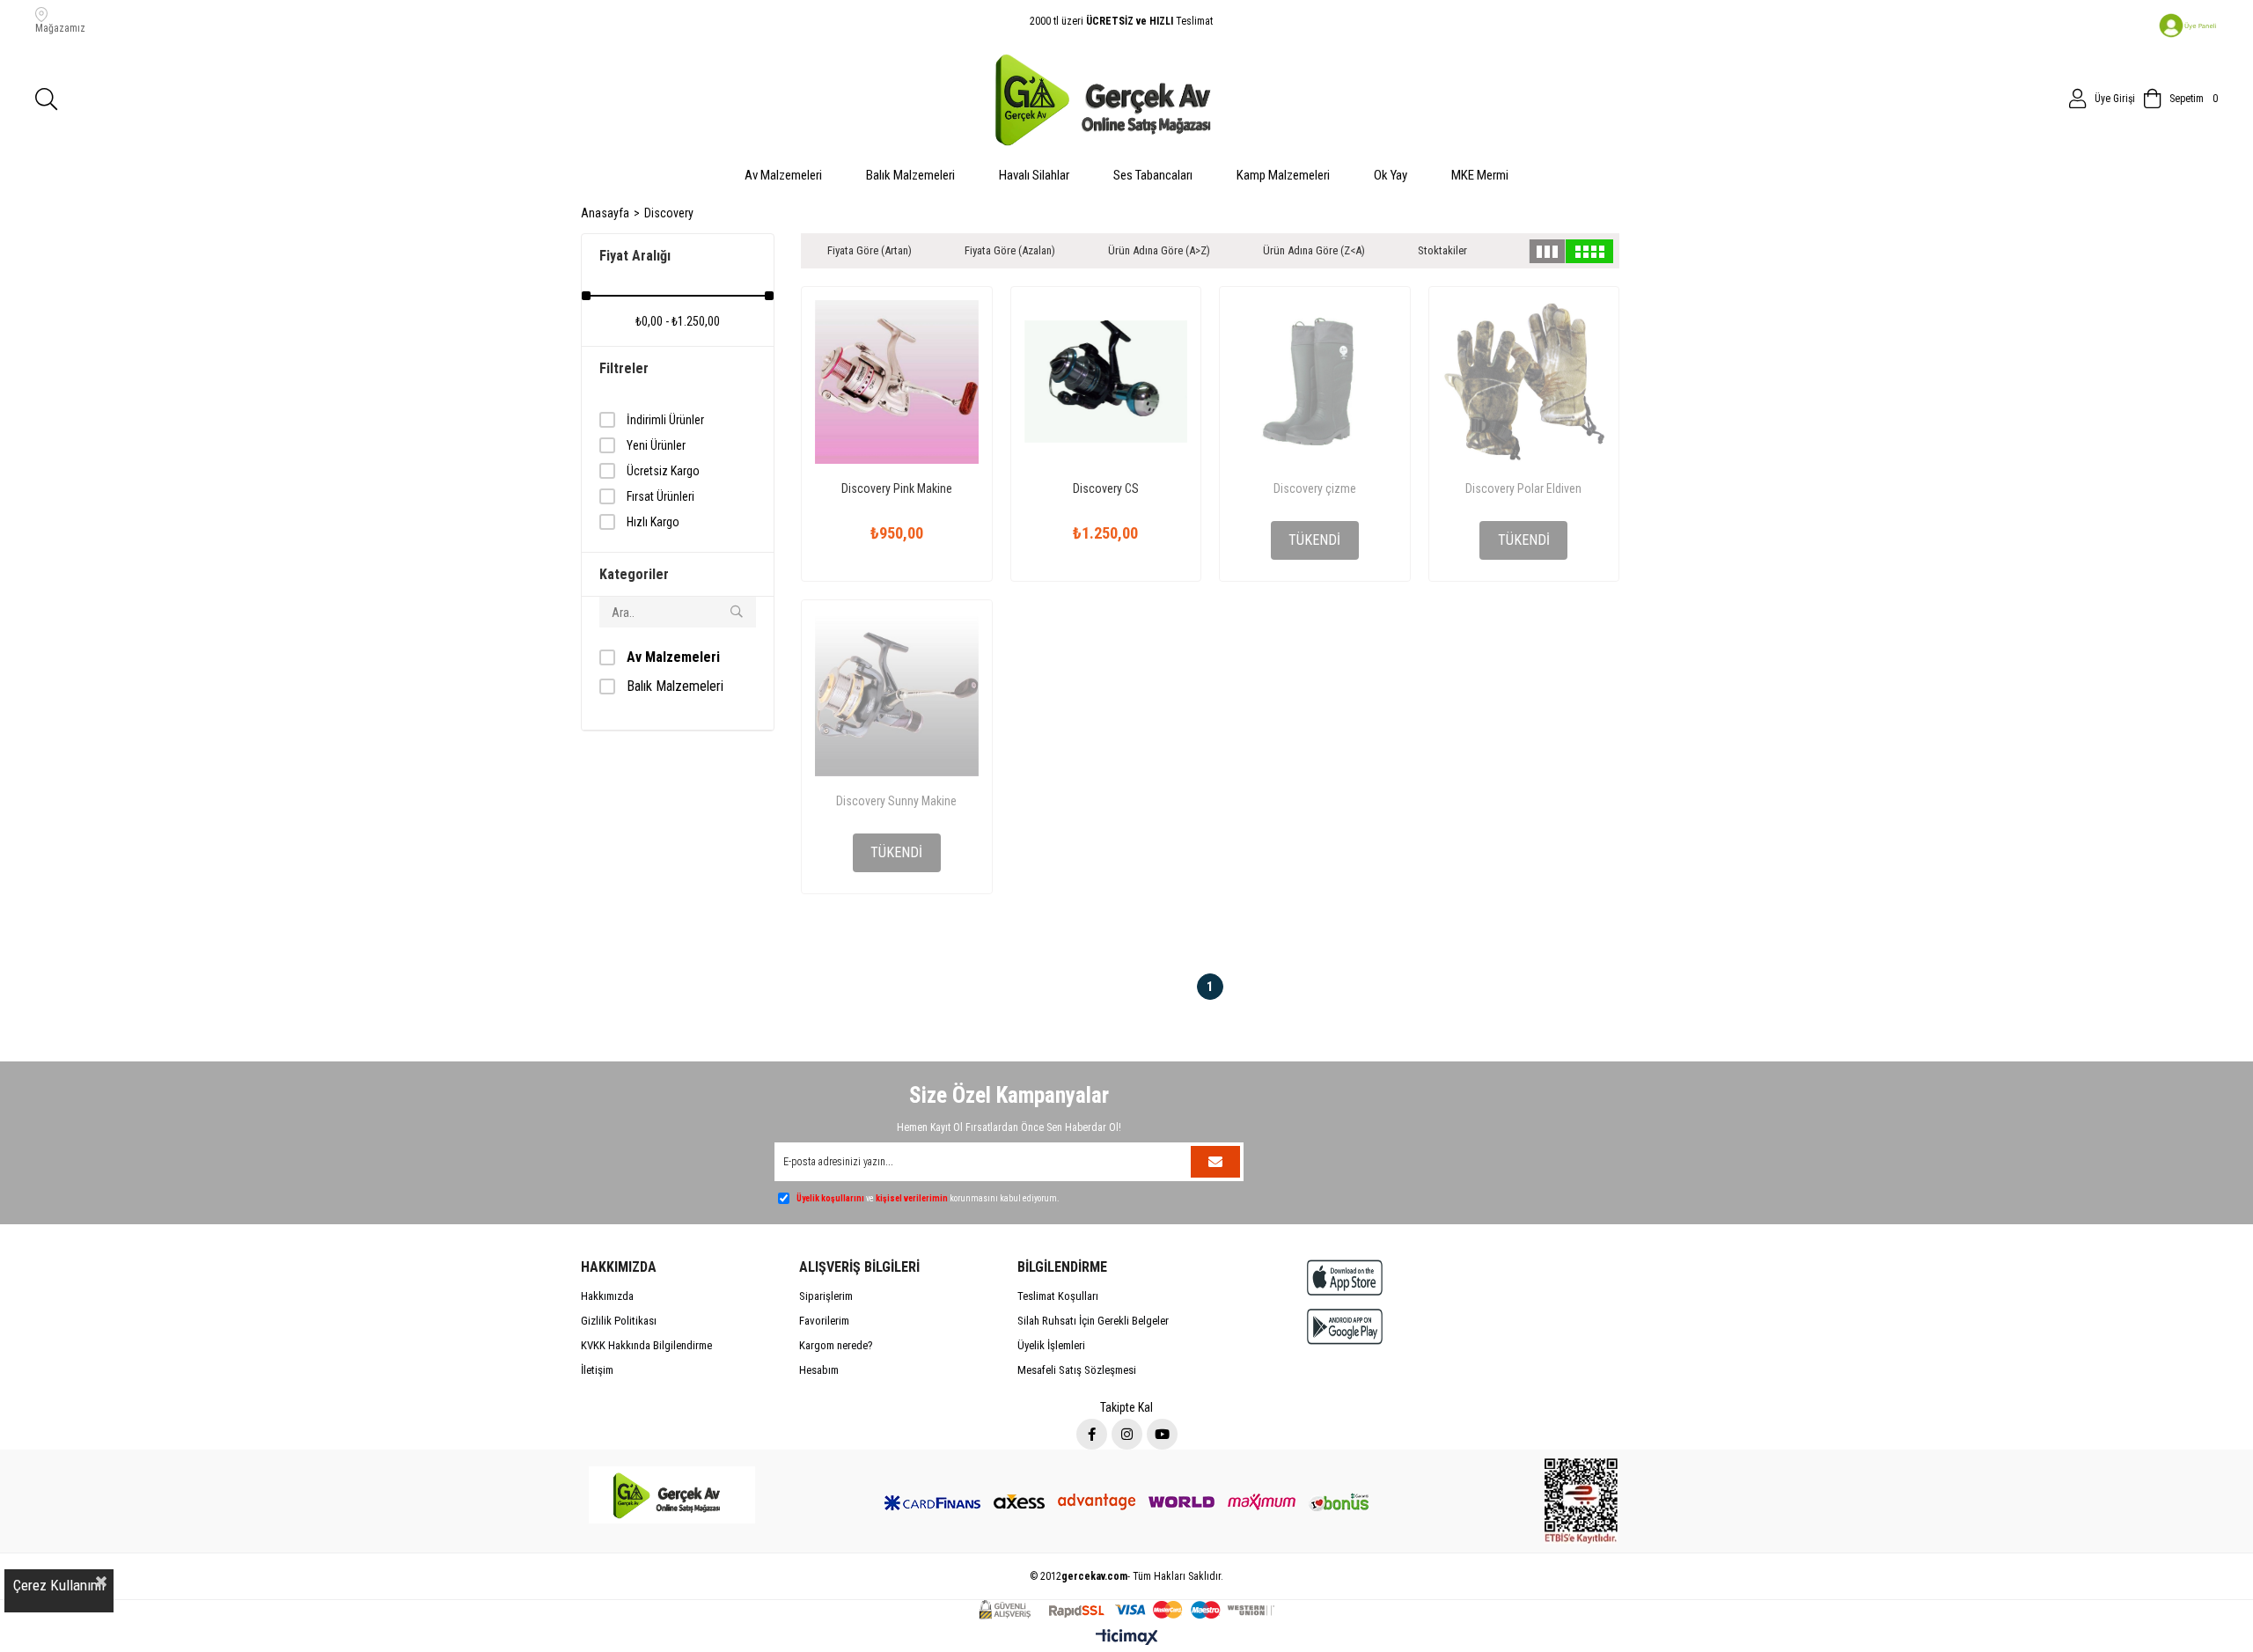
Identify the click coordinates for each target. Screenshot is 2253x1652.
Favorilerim (824, 1321)
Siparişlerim (826, 1296)
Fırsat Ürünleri (660, 496)
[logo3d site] (672, 1494)
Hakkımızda (607, 1296)
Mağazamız (60, 28)
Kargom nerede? (836, 1345)
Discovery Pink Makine (897, 488)
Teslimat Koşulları (1058, 1296)
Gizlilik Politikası (619, 1321)
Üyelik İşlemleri (1051, 1345)
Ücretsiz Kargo (663, 471)
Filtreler (624, 368)
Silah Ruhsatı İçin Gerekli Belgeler (1093, 1321)
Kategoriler (634, 574)
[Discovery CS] (1106, 382)
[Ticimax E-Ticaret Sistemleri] (1127, 1638)
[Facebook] (1092, 1434)
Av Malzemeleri (673, 657)
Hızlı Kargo (653, 522)
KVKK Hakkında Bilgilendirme (646, 1345)
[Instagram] (1127, 1434)
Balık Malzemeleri (675, 686)
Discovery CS (1106, 488)
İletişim (597, 1370)
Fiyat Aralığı (635, 256)
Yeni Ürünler (656, 445)
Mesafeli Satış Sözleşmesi (1077, 1370)
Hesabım (819, 1370)
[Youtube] (1162, 1434)
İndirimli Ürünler (665, 420)
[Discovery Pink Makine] (897, 382)
